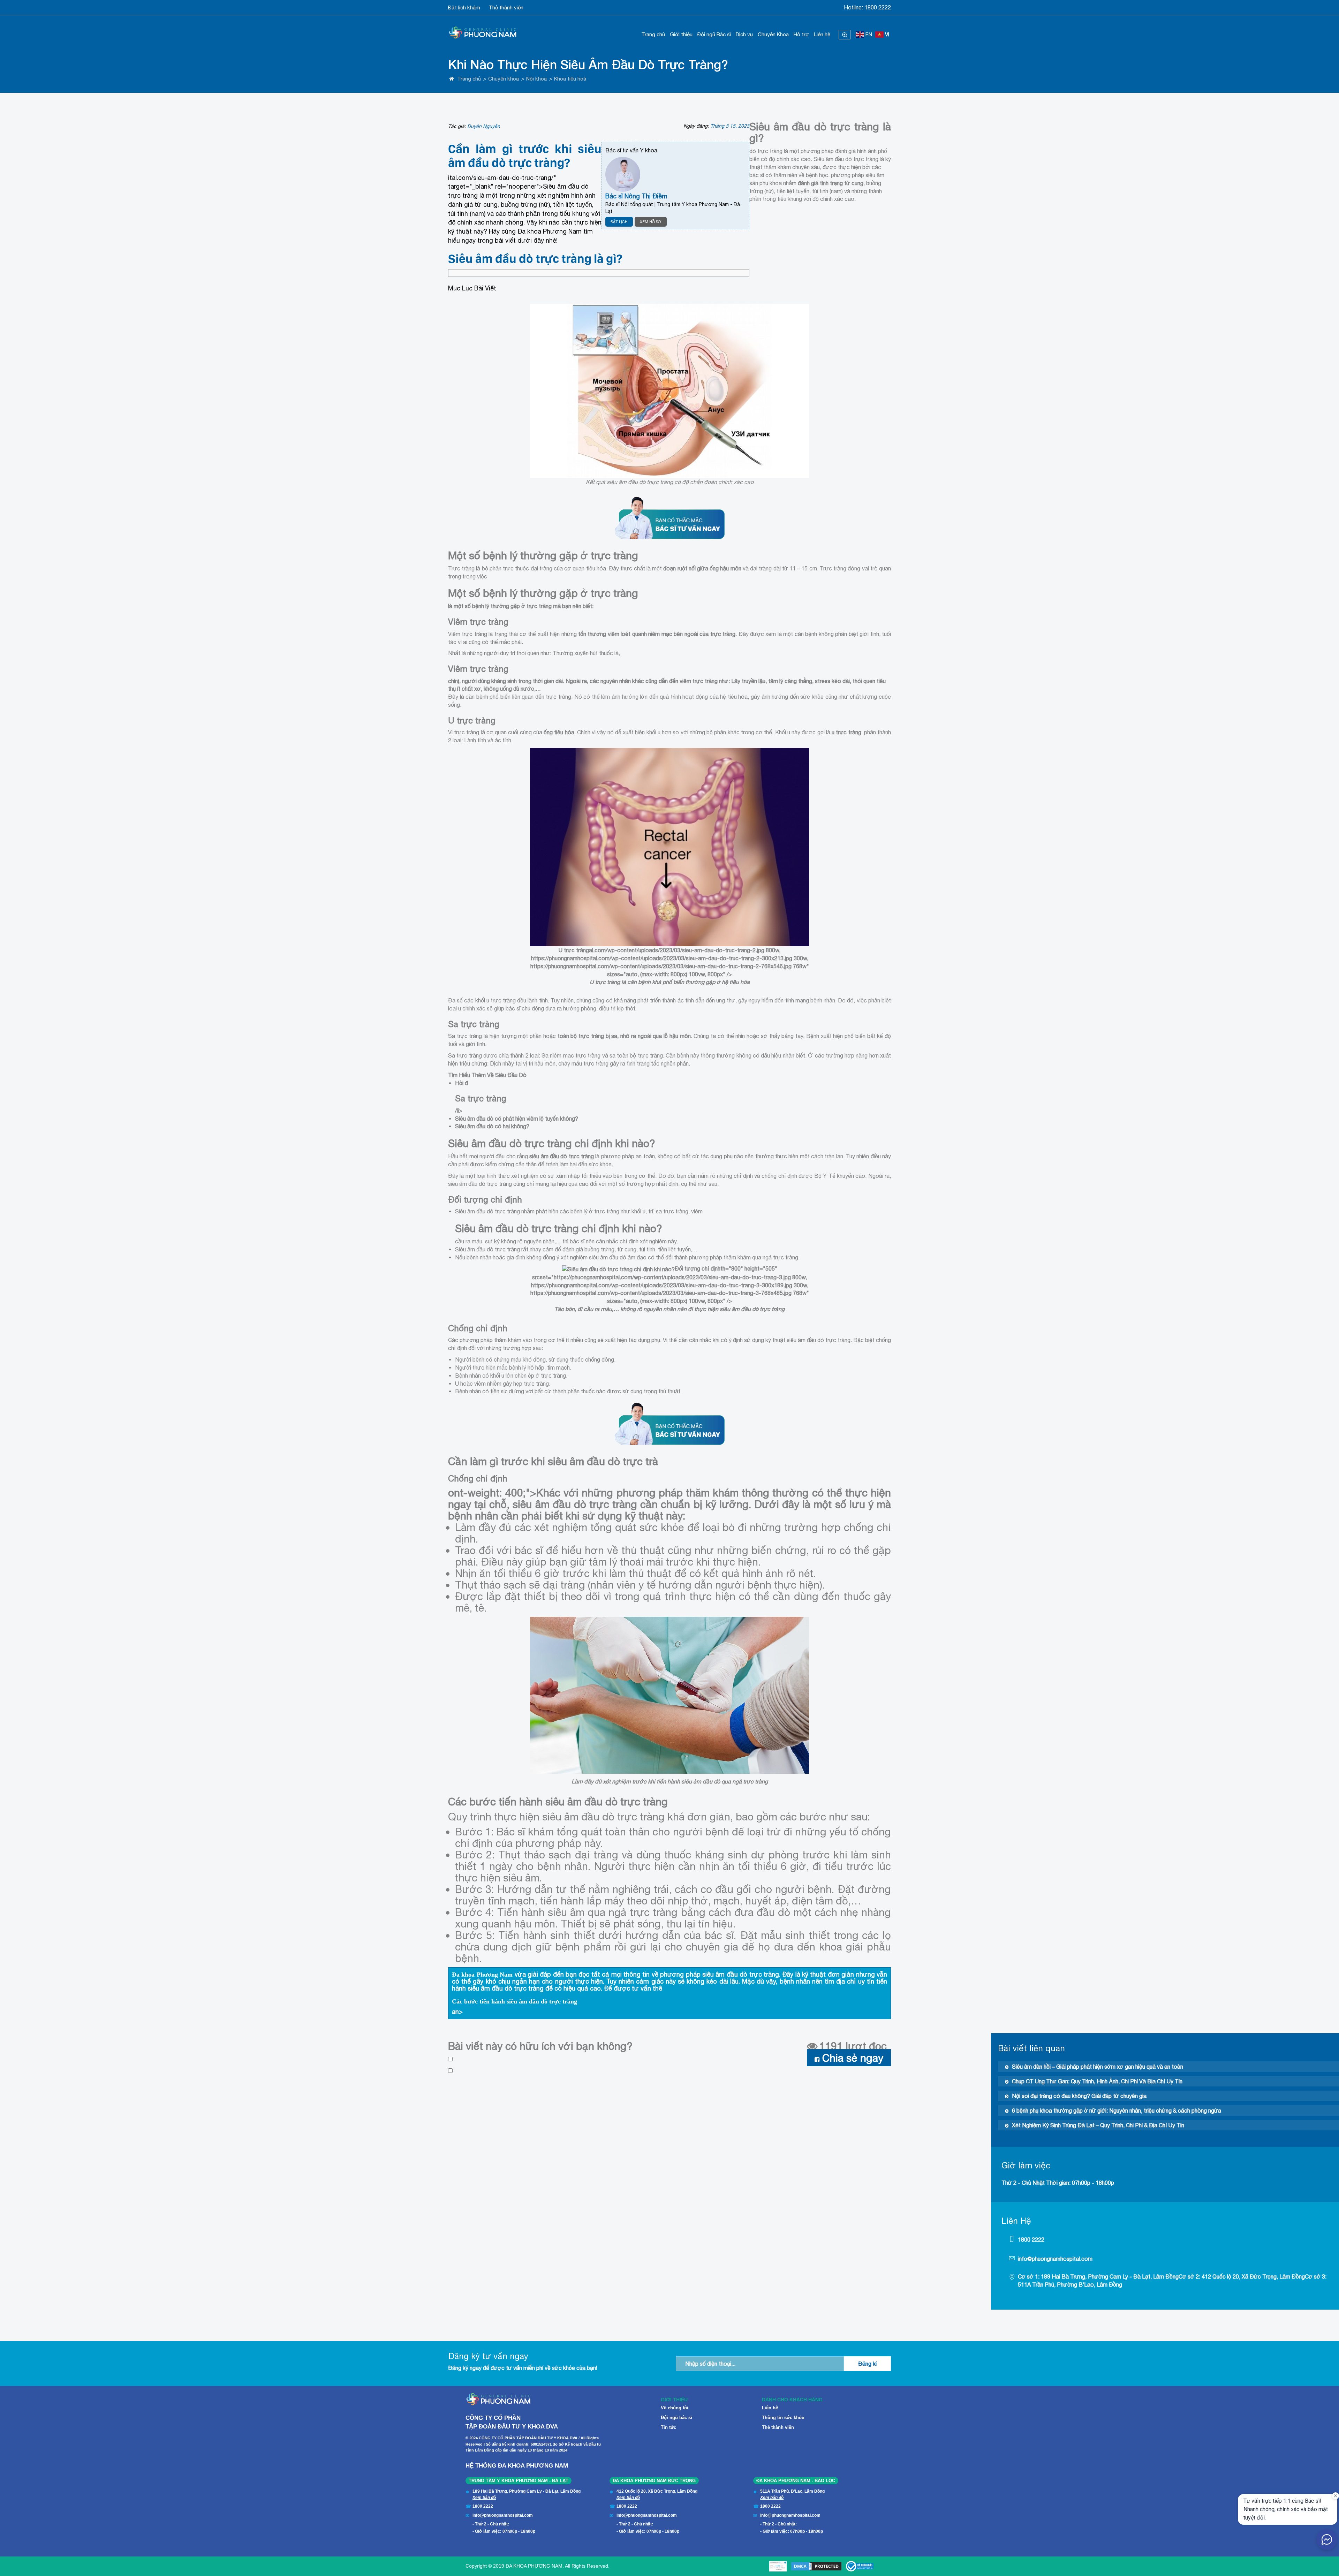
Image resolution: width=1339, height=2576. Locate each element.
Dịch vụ (744, 34)
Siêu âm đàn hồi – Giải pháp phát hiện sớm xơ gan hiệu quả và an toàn (1098, 2067)
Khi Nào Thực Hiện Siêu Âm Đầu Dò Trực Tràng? (588, 64)
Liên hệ (822, 34)
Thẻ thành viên (506, 7)
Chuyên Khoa (773, 34)
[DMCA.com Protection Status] (816, 2566)
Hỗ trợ (801, 34)
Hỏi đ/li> (481, 1097)
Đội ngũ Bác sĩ (714, 34)
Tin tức (668, 2427)
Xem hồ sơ (651, 222)
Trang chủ (653, 34)
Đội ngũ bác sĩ (676, 2418)
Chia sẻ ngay (853, 2058)
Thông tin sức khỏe (783, 2418)
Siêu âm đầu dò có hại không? (492, 1126)
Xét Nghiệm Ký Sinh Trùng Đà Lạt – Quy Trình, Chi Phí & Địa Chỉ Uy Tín (1098, 2125)
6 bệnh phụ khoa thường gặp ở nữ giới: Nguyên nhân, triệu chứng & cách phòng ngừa (1117, 2111)
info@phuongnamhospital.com (1055, 2259)
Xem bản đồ (484, 2498)
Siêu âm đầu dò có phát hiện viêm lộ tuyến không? (517, 1119)
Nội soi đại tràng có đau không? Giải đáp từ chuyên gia (1079, 2096)
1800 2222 (878, 7)
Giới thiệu (681, 34)
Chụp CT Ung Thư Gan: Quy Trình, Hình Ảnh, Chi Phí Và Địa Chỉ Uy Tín (1097, 2081)
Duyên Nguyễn (484, 126)
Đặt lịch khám (464, 7)
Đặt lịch (619, 222)
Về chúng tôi (675, 2408)
